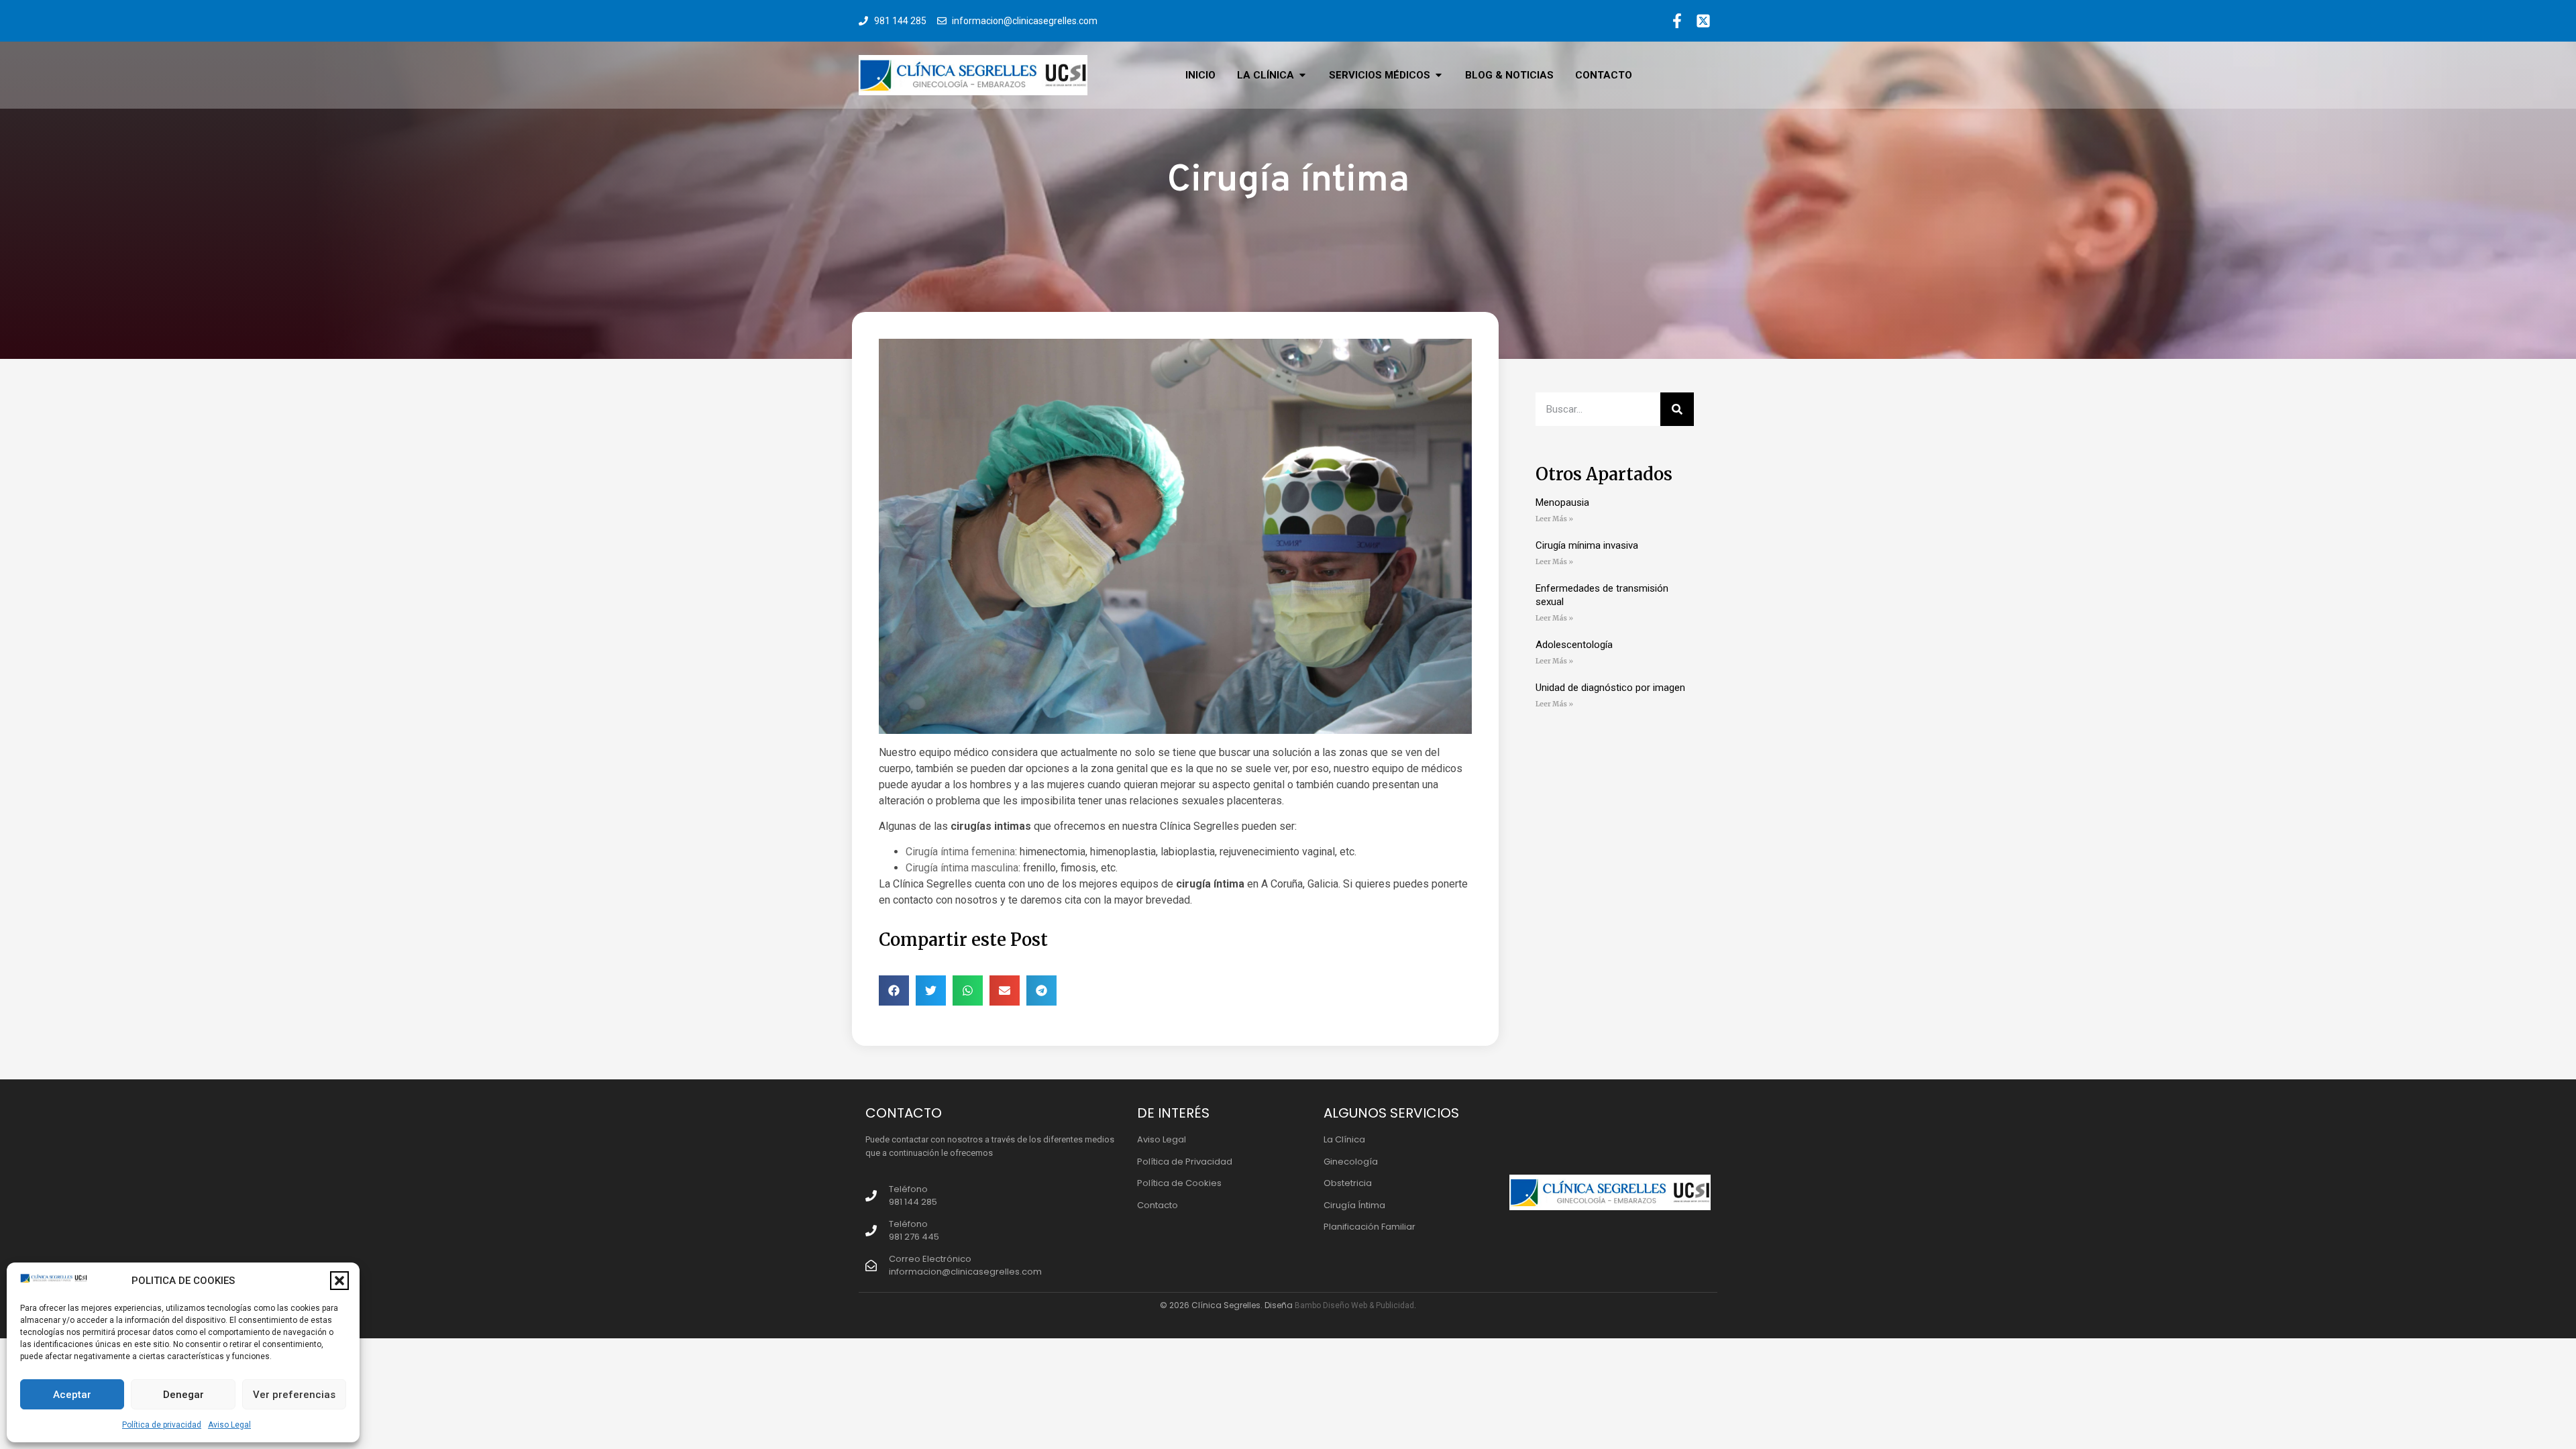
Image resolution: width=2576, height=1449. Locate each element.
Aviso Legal (229, 1425)
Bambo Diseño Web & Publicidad (1354, 1305)
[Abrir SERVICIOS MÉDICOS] (1439, 75)
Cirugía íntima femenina (960, 852)
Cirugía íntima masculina (962, 868)
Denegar (183, 1395)
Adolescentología (1574, 645)
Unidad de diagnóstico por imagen (1610, 688)
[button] (339, 1281)
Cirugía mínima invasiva (1587, 545)
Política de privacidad (162, 1425)
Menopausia (1562, 502)
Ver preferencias (294, 1395)
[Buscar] (1677, 409)
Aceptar (72, 1395)
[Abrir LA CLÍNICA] (1302, 75)
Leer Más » (1554, 519)
